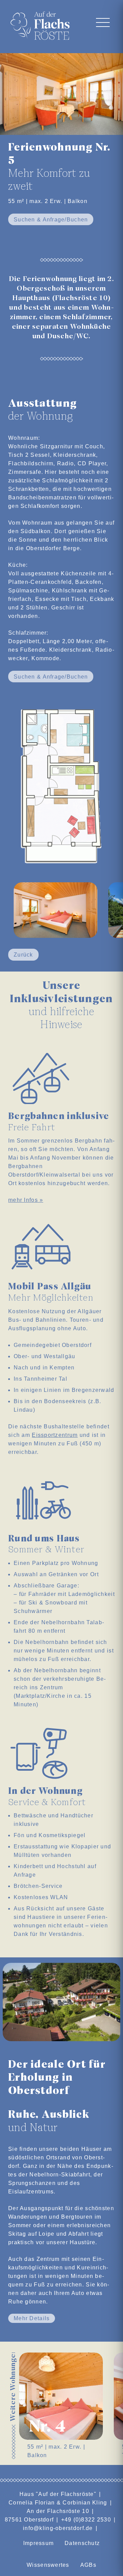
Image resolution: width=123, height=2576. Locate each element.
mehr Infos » (26, 1200)
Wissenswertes (48, 2565)
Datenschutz (82, 2543)
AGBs (88, 2565)
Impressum (39, 2543)
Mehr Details (32, 2318)
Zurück (23, 955)
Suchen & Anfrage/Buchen (51, 220)
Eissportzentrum (55, 1435)
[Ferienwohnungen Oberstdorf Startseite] (42, 24)
